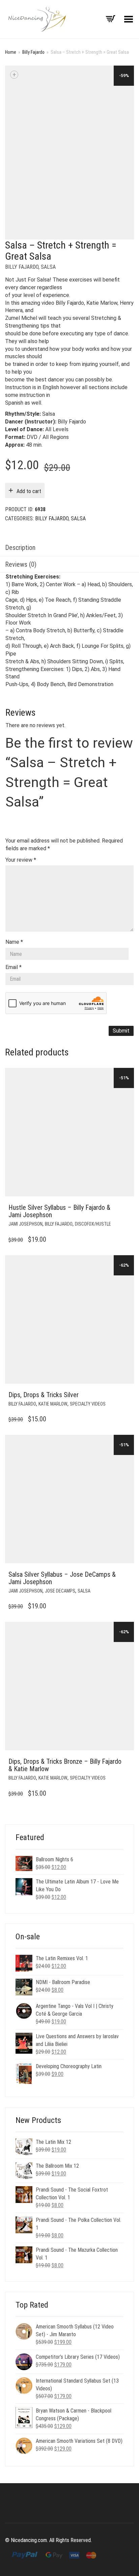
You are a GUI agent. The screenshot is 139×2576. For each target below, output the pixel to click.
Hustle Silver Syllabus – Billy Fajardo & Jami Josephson (59, 1211)
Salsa (48, 267)
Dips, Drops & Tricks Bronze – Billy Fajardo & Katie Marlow (65, 1765)
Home (11, 52)
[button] (127, 1208)
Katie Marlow (53, 1404)
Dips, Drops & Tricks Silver (44, 1395)
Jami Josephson (25, 1224)
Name (14, 942)
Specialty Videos (88, 1404)
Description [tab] (20, 548)
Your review (21, 860)
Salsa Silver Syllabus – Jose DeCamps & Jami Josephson (62, 1578)
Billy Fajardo (33, 52)
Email (13, 967)
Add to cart (29, 491)
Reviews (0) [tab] (21, 564)
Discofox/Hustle (93, 1224)
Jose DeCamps (60, 1591)
